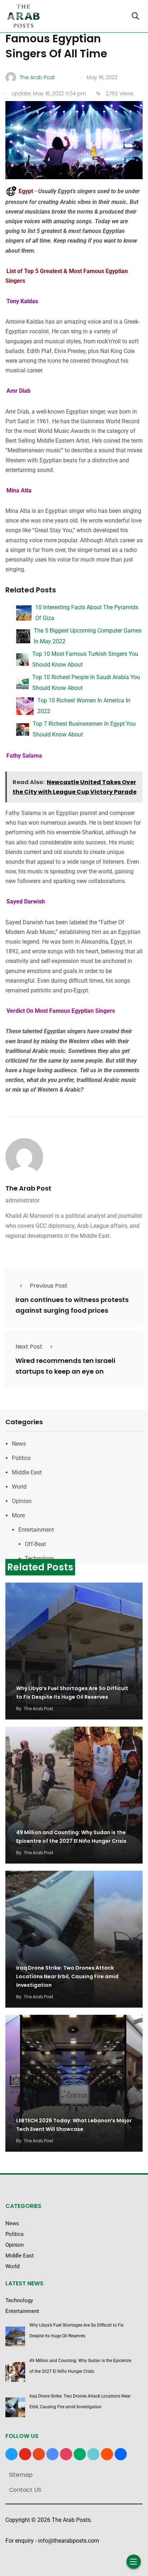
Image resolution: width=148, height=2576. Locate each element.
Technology (40, 1558)
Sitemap (21, 2475)
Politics (21, 1458)
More (18, 1515)
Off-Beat (35, 1544)
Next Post (29, 1347)
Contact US (25, 2490)
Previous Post (49, 1286)
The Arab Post (28, 1188)
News (19, 1444)
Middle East (27, 1472)
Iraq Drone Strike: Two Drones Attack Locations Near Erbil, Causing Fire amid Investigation (67, 1976)
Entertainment (36, 1530)
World (19, 1487)
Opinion (22, 1501)
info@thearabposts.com (69, 2541)
